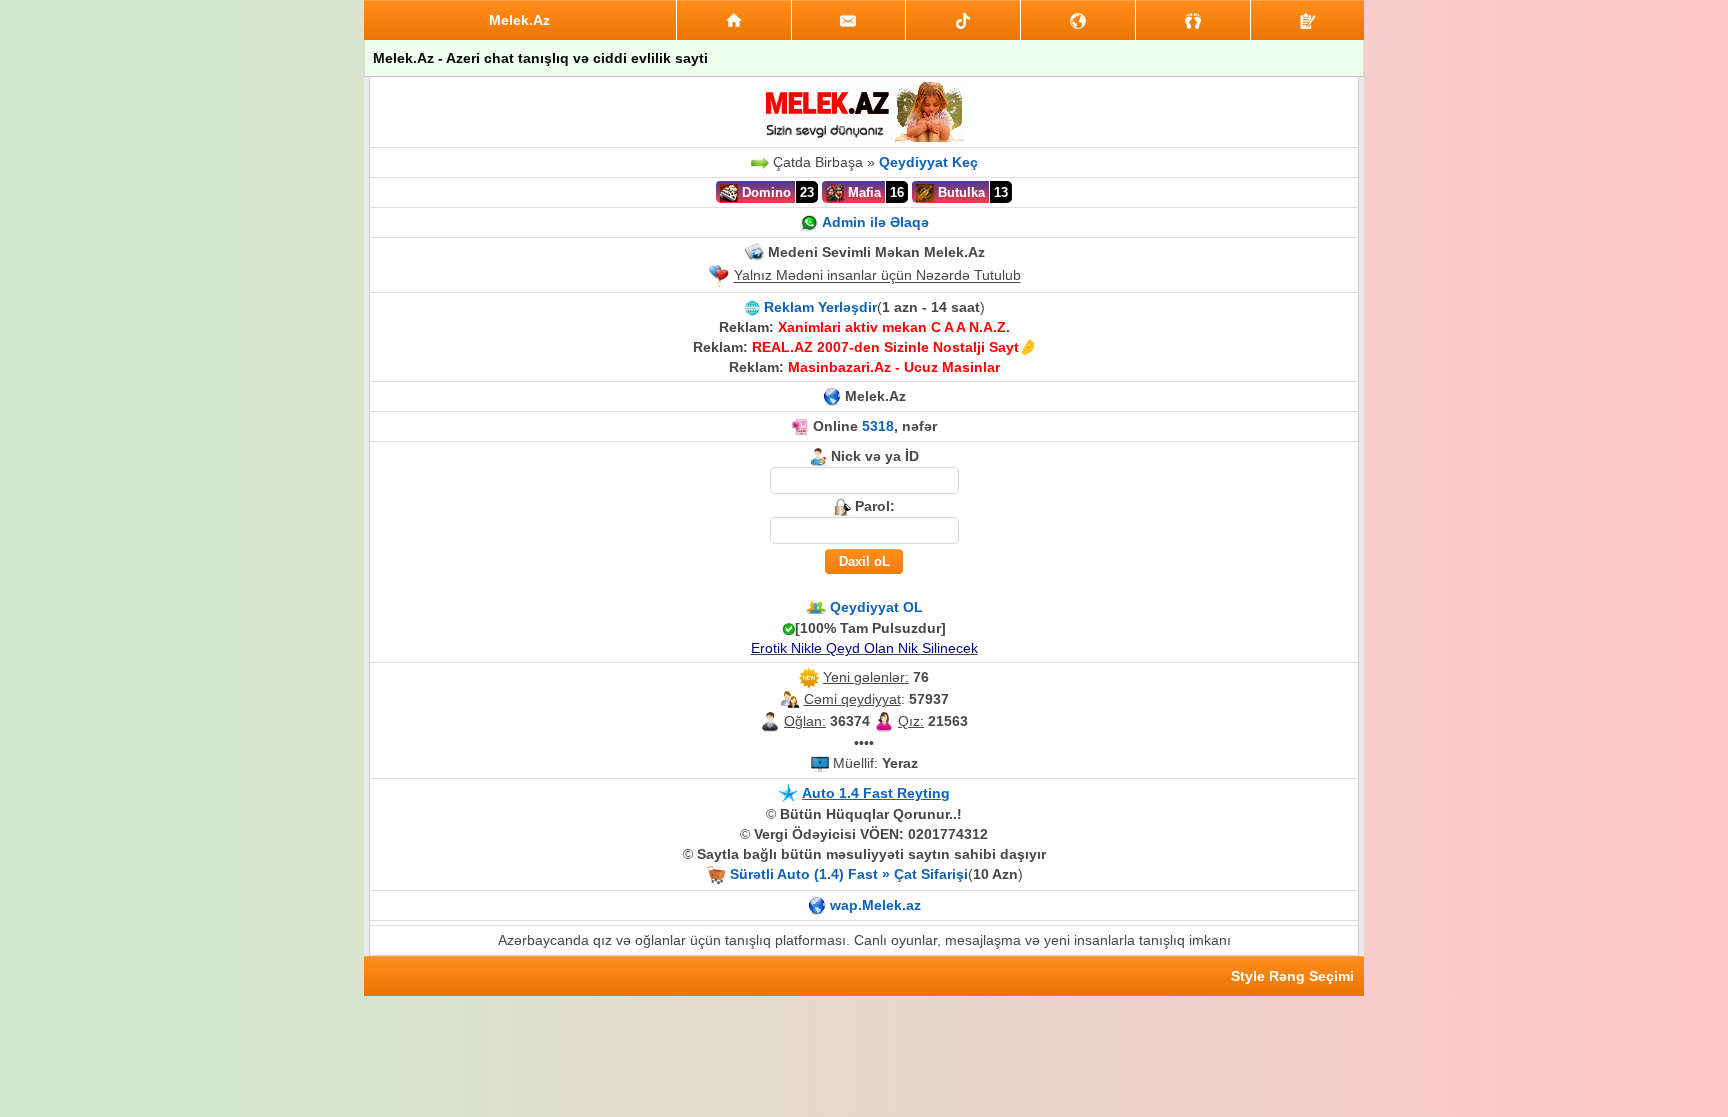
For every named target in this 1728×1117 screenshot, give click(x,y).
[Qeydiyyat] (1307, 20)
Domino (764, 192)
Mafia (862, 192)
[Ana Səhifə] (734, 20)
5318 (878, 426)
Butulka (959, 192)
